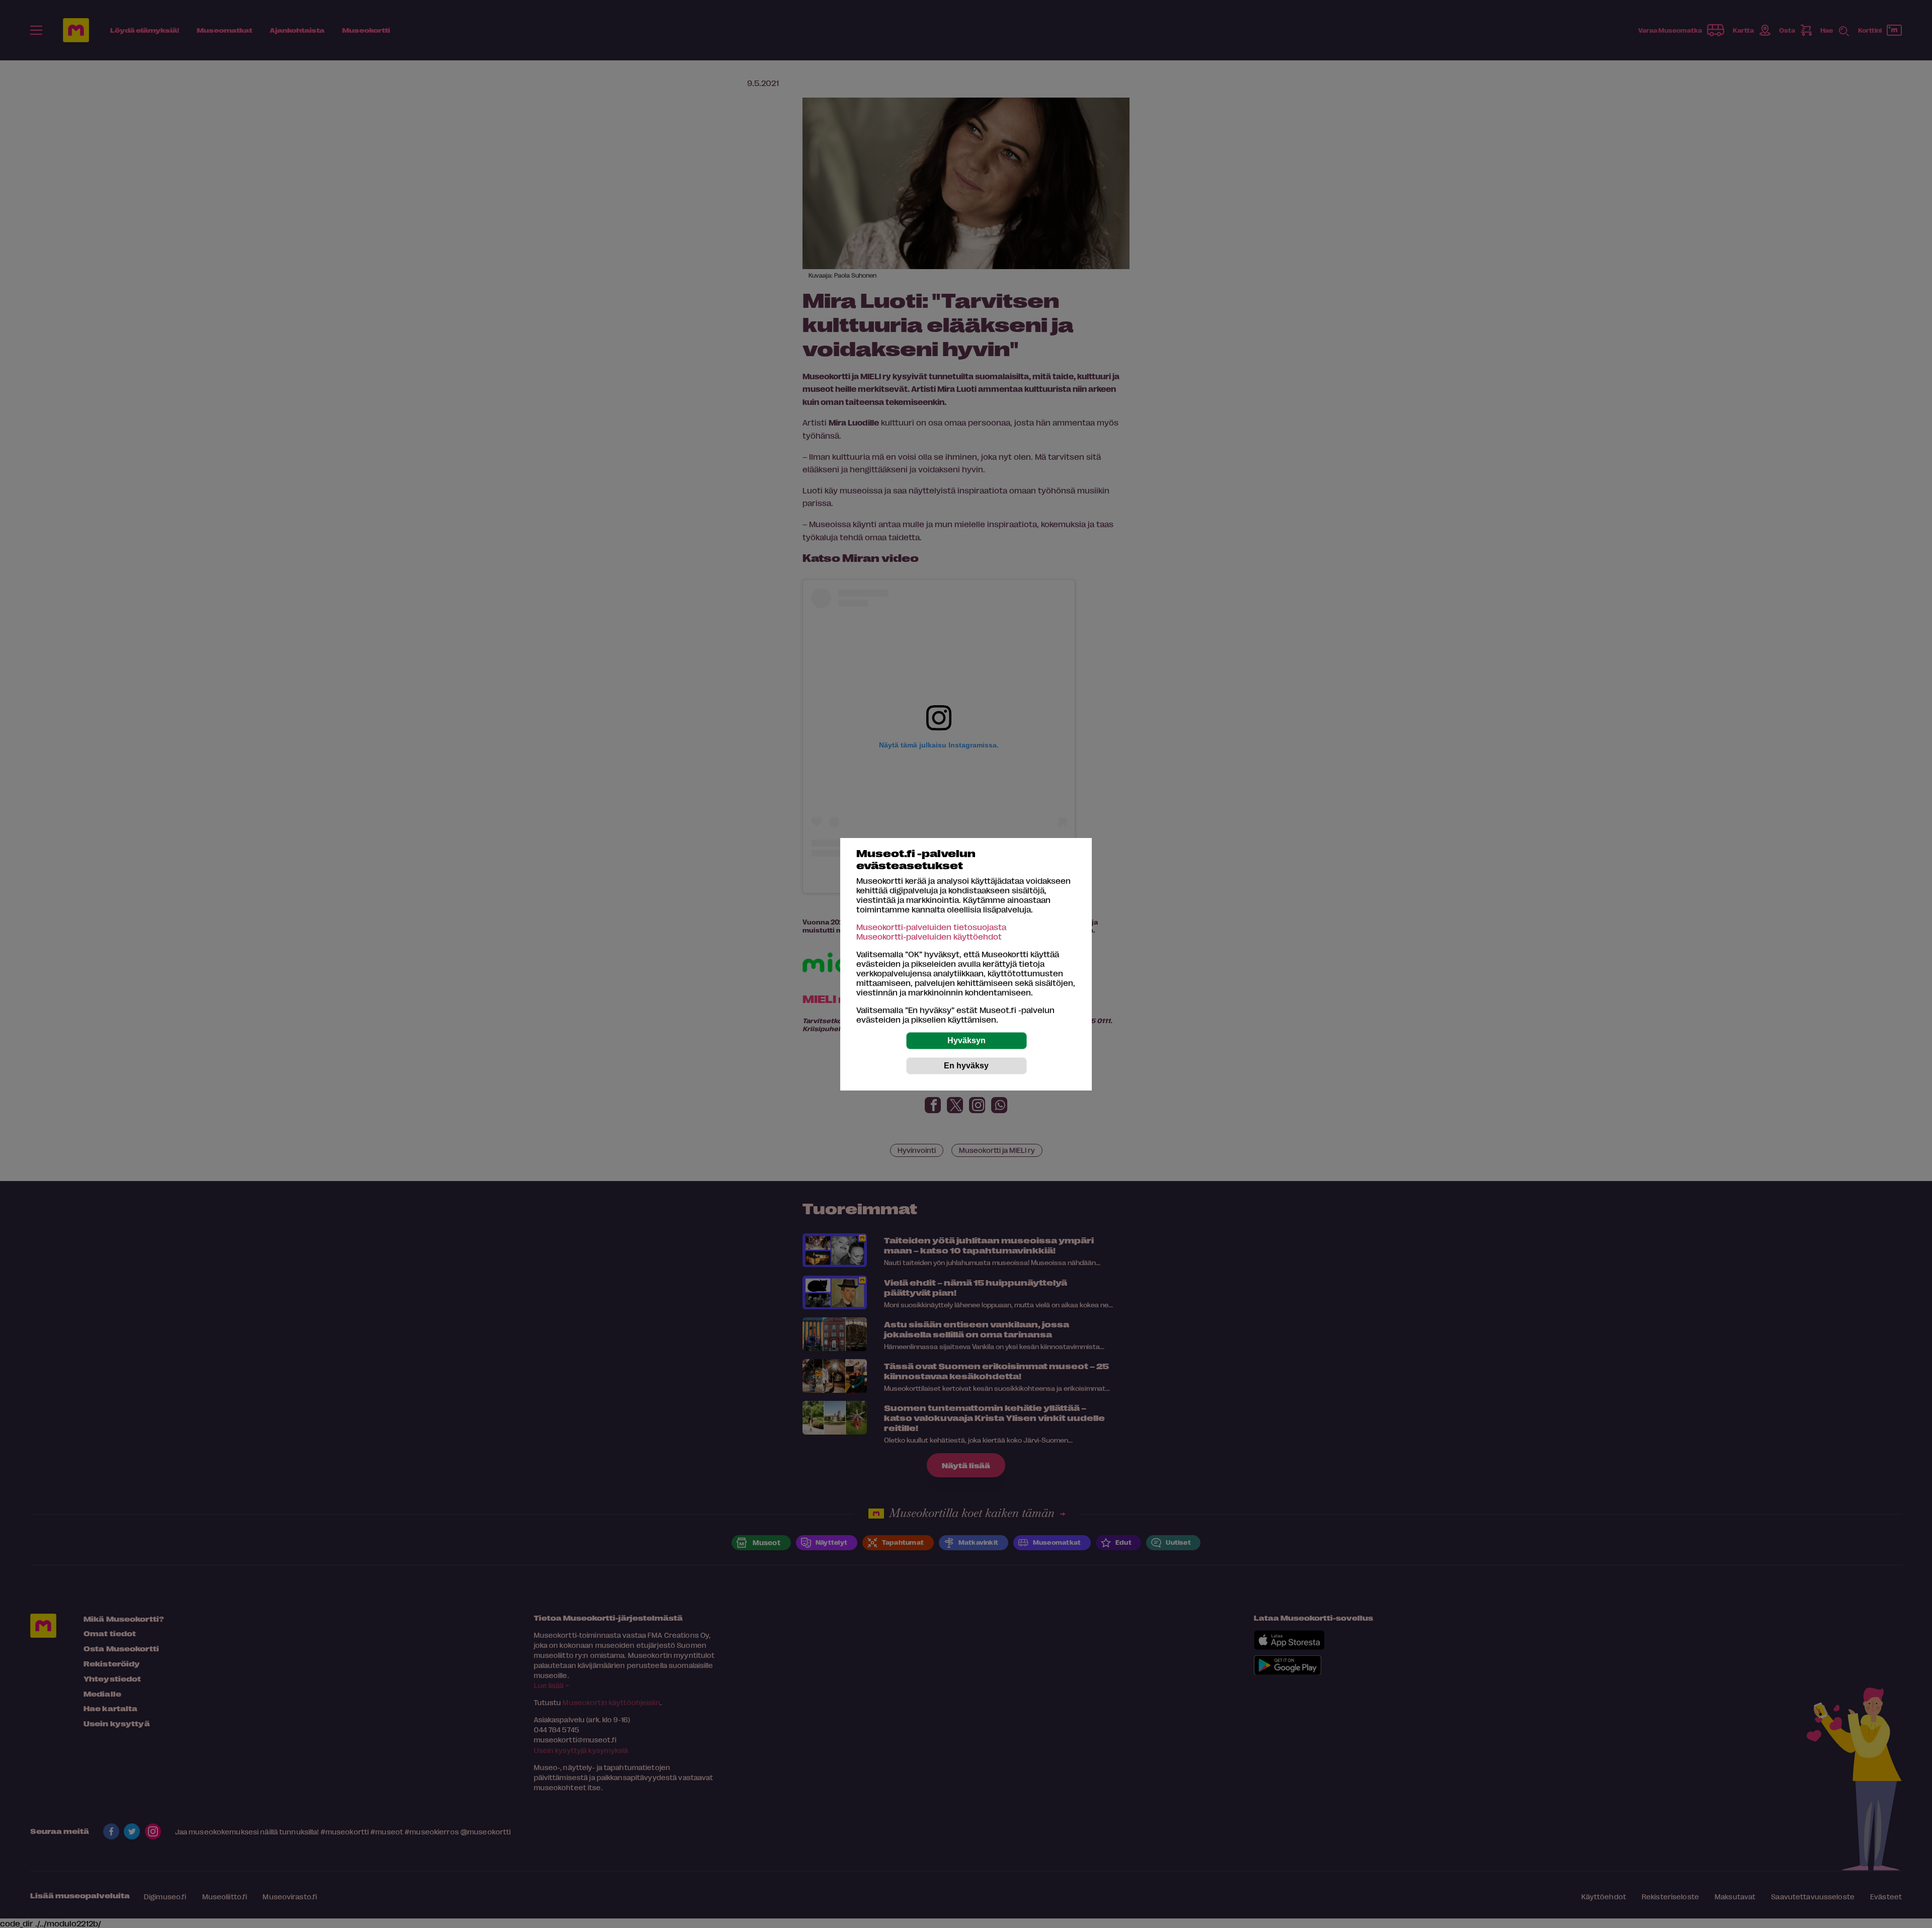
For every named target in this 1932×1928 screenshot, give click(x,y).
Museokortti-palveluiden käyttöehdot (929, 936)
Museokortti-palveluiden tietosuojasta (931, 927)
